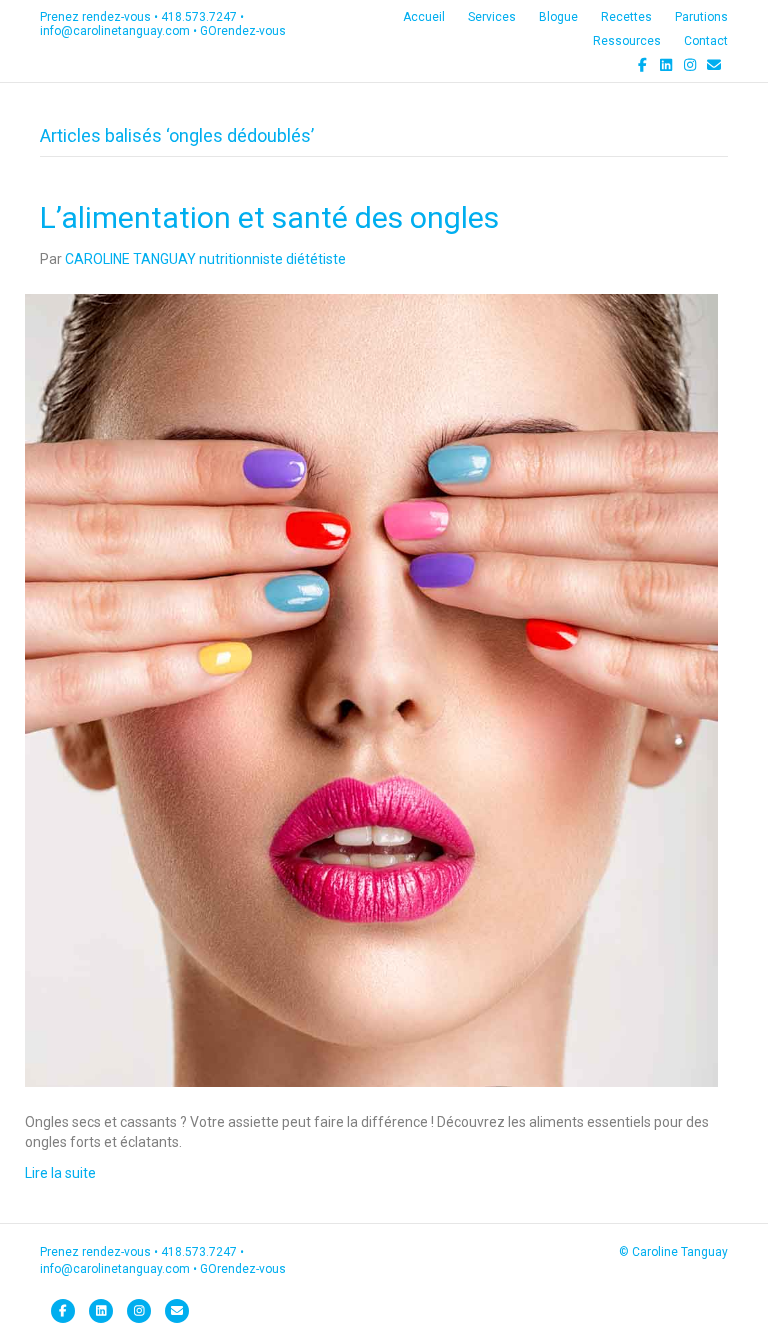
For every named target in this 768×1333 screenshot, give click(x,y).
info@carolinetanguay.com (115, 31)
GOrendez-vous (243, 31)
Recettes (626, 17)
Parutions (701, 17)
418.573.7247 (199, 17)
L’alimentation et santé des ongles (269, 217)
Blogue (558, 17)
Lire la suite (60, 1173)
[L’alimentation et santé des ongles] (371, 689)
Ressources (627, 41)
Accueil (424, 17)
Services (492, 17)
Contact (706, 41)
